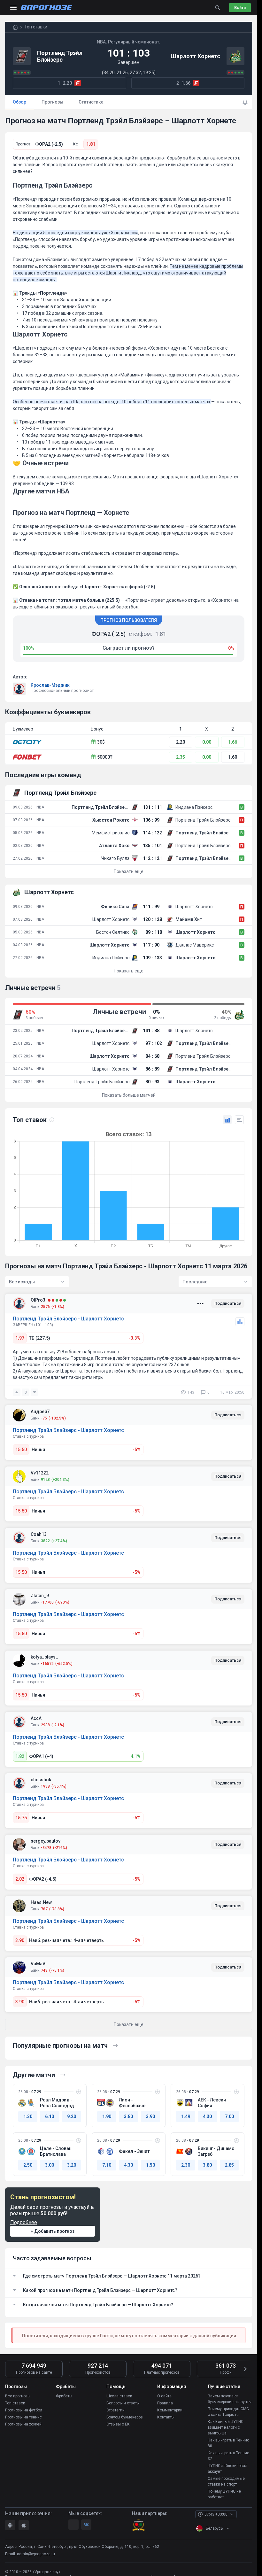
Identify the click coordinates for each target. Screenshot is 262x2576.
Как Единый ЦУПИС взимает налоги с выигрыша (226, 2427)
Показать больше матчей (129, 1095)
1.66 (233, 742)
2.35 (181, 757)
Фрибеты (64, 2396)
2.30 (186, 2165)
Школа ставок (119, 2396)
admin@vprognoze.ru (36, 2554)
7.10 (107, 2165)
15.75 (21, 1818)
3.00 (50, 2165)
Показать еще (129, 871)
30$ (101, 742)
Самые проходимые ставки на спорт (226, 2481)
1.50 (150, 2165)
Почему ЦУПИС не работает (224, 2494)
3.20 (72, 2165)
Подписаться (228, 1303)
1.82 (20, 1756)
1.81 (91, 144)
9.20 (72, 2116)
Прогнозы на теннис (23, 2417)
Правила (165, 2403)
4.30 (207, 2116)
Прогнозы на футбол (24, 2410)
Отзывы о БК (118, 2424)
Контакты (166, 2417)
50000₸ (105, 757)
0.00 (207, 742)
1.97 (20, 1338)
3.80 (128, 2116)
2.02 (20, 1879)
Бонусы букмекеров (125, 2417)
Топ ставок (15, 2403)
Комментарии (170, 2410)
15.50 (21, 1450)
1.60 (233, 757)
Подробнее (24, 2222)
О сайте (164, 2396)
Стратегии (116, 2410)
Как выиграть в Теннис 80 (228, 2443)
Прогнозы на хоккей (23, 2424)
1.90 (107, 2116)
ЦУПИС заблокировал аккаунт (227, 2469)
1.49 (186, 2116)
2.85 (229, 2165)
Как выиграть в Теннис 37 (228, 2456)
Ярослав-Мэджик (50, 685)
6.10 (50, 2116)
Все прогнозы (18, 2396)
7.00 (229, 2116)
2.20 (181, 742)
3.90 (20, 1940)
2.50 (28, 2165)
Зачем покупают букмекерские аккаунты (230, 2399)
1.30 (28, 2116)
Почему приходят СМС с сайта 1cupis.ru (228, 2412)
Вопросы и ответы (123, 2403)
